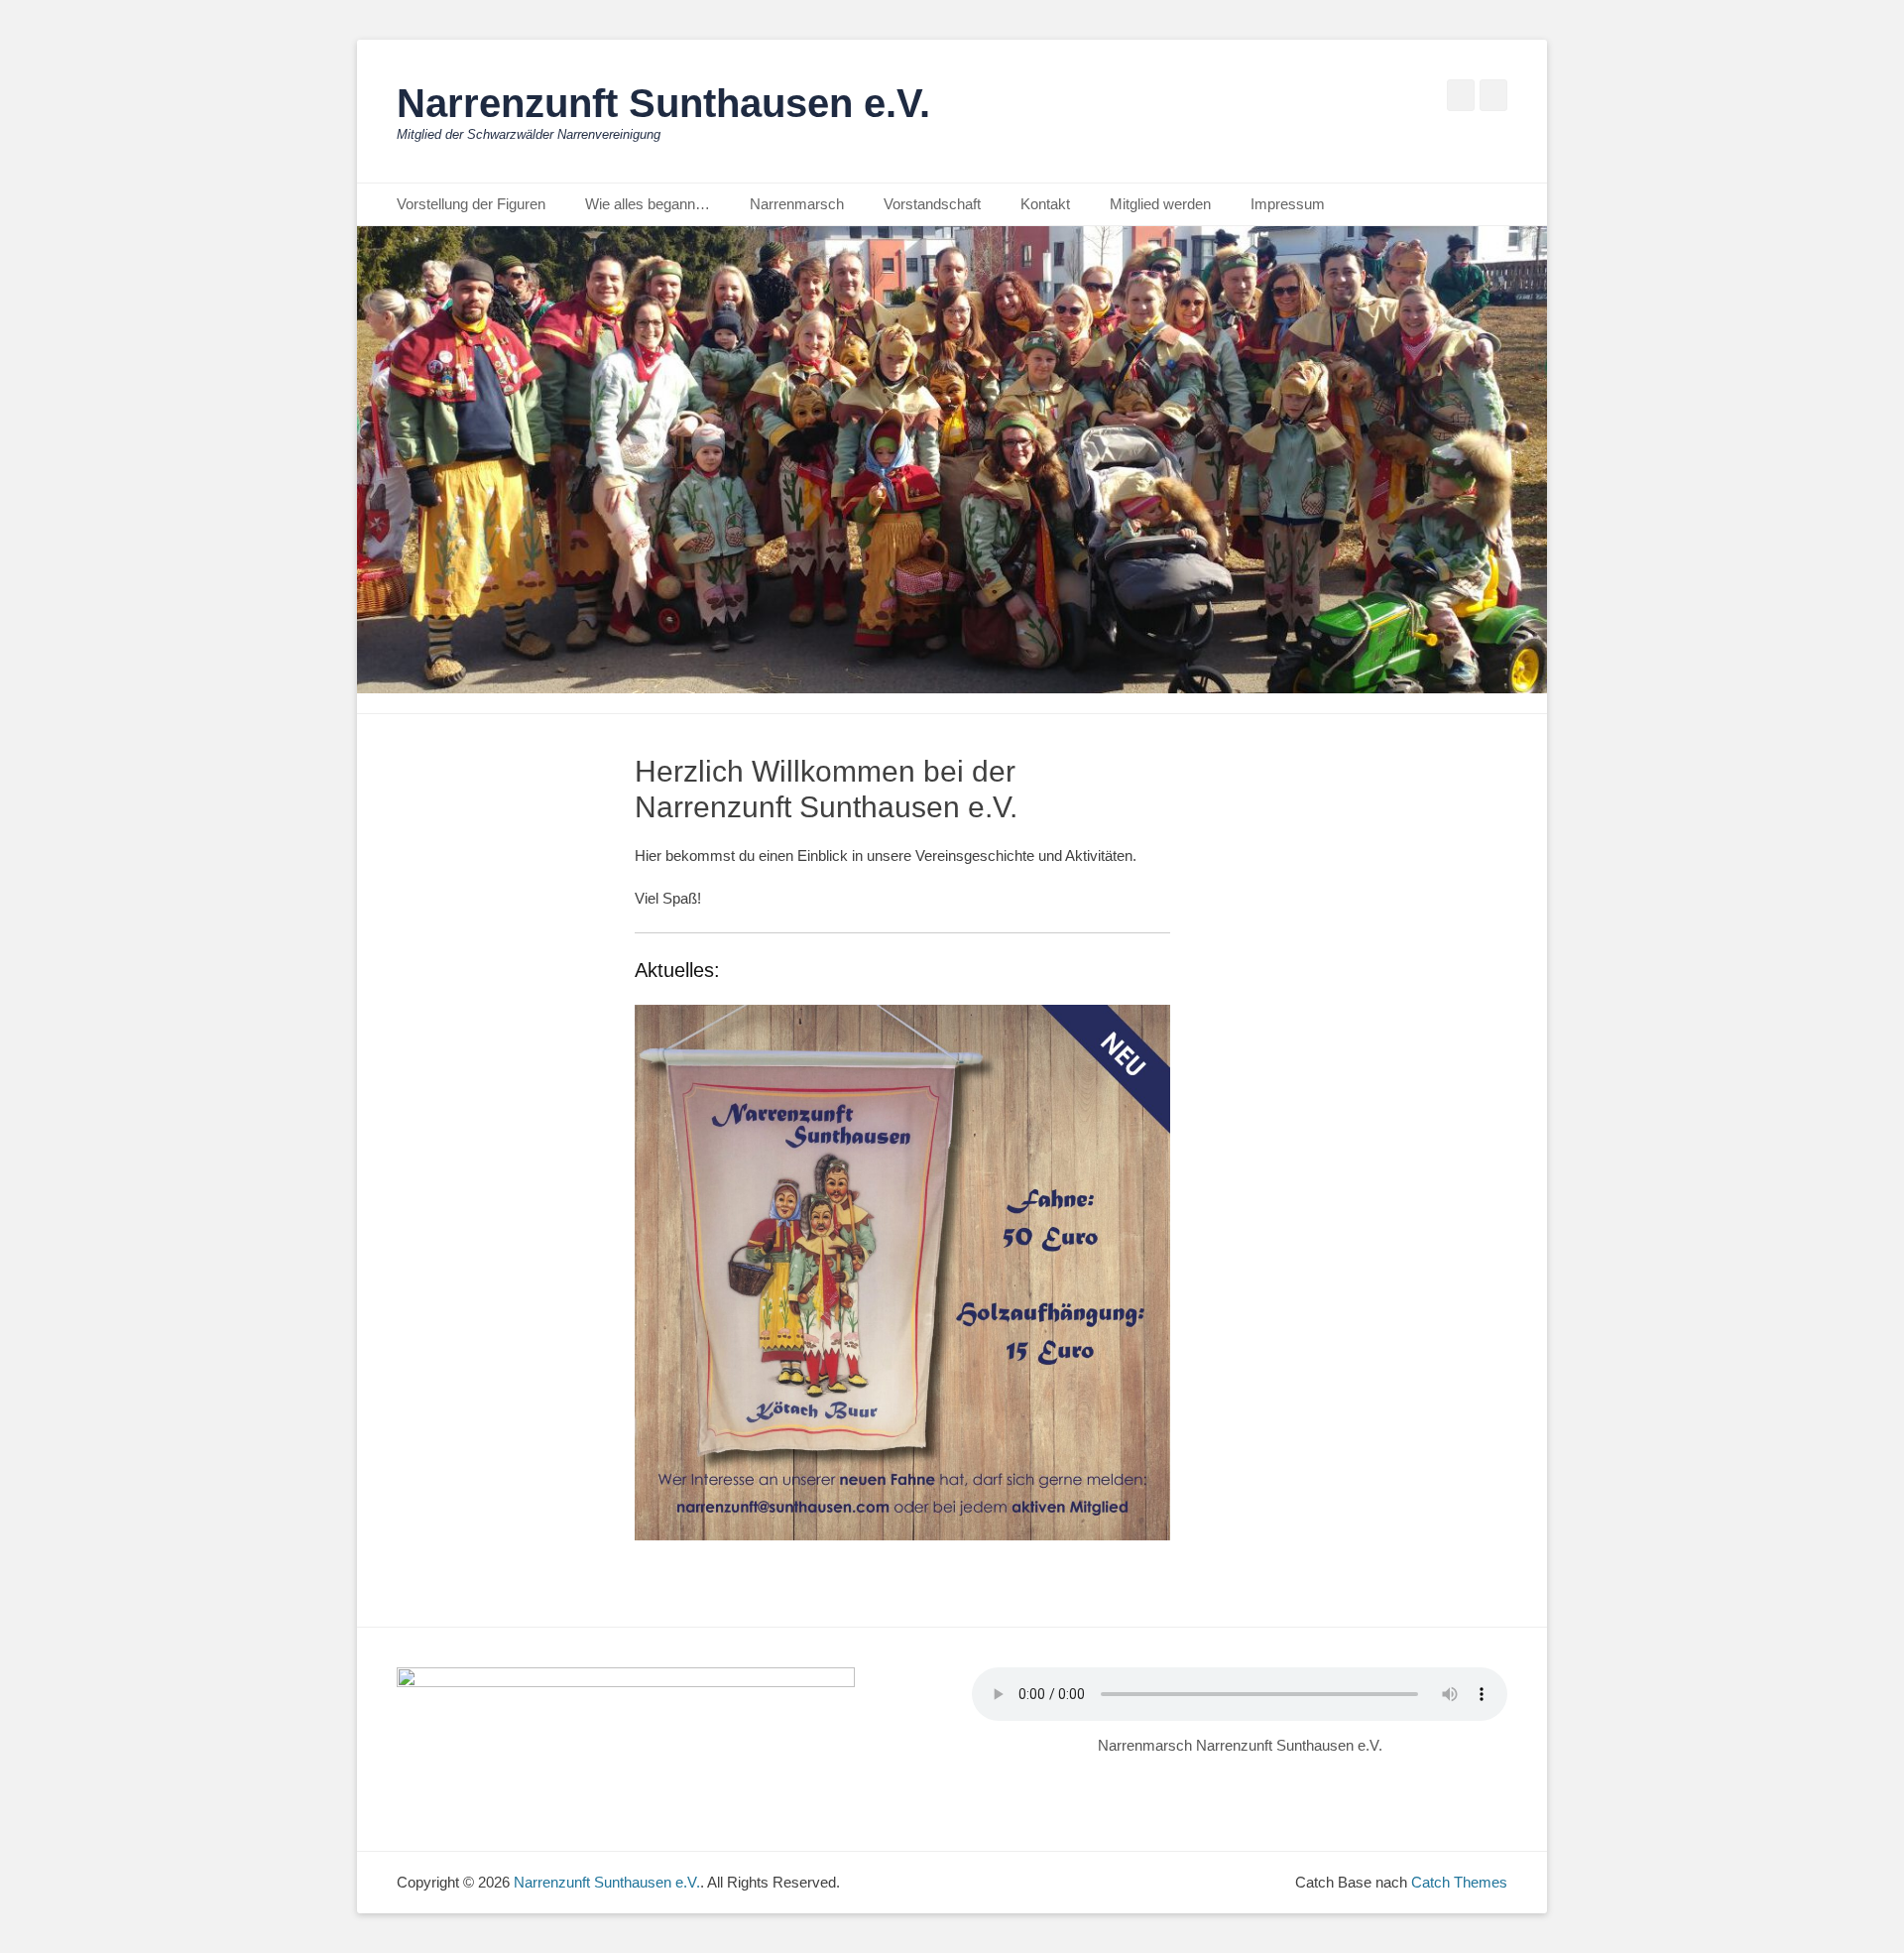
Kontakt (1045, 204)
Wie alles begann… (648, 204)
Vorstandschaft (932, 204)
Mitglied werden (1160, 204)
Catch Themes (1459, 1882)
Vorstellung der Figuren (471, 204)
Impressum (1288, 204)
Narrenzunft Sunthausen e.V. (663, 103)
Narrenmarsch (797, 204)
